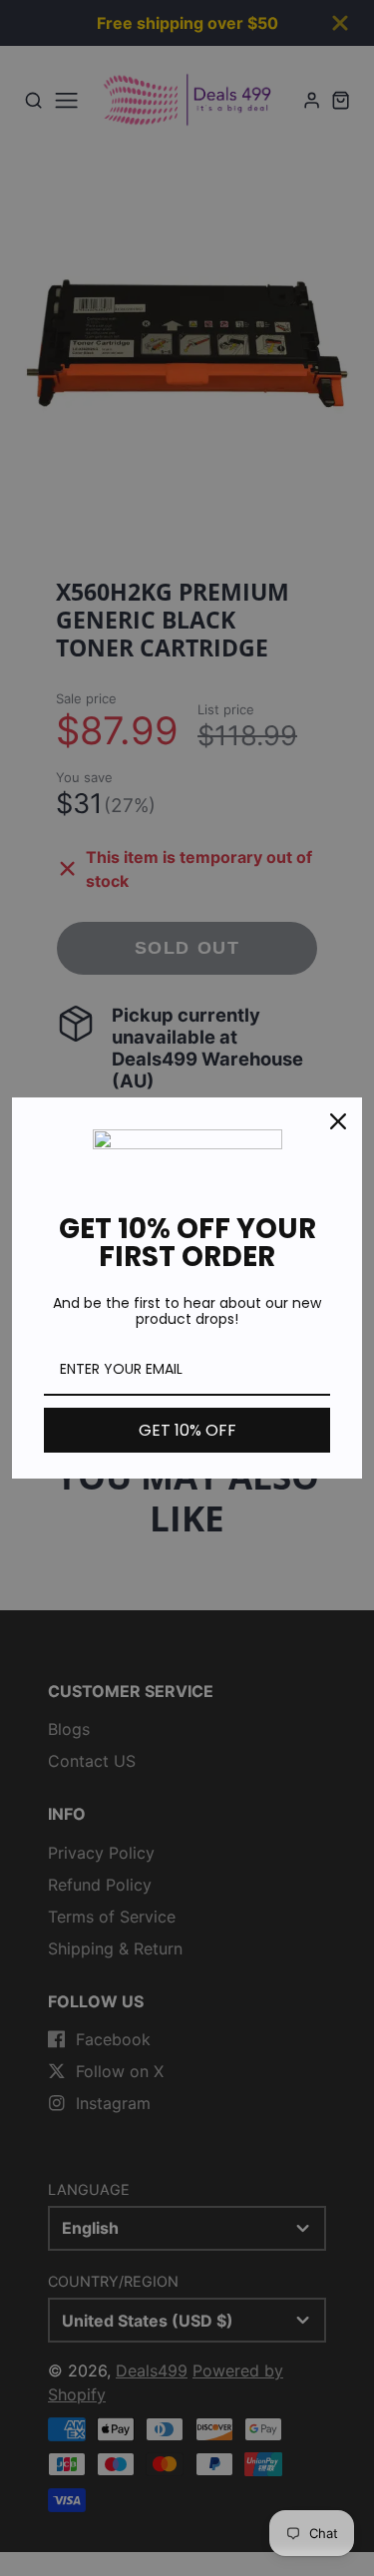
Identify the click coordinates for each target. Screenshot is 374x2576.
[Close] (338, 1121)
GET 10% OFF (187, 1430)
